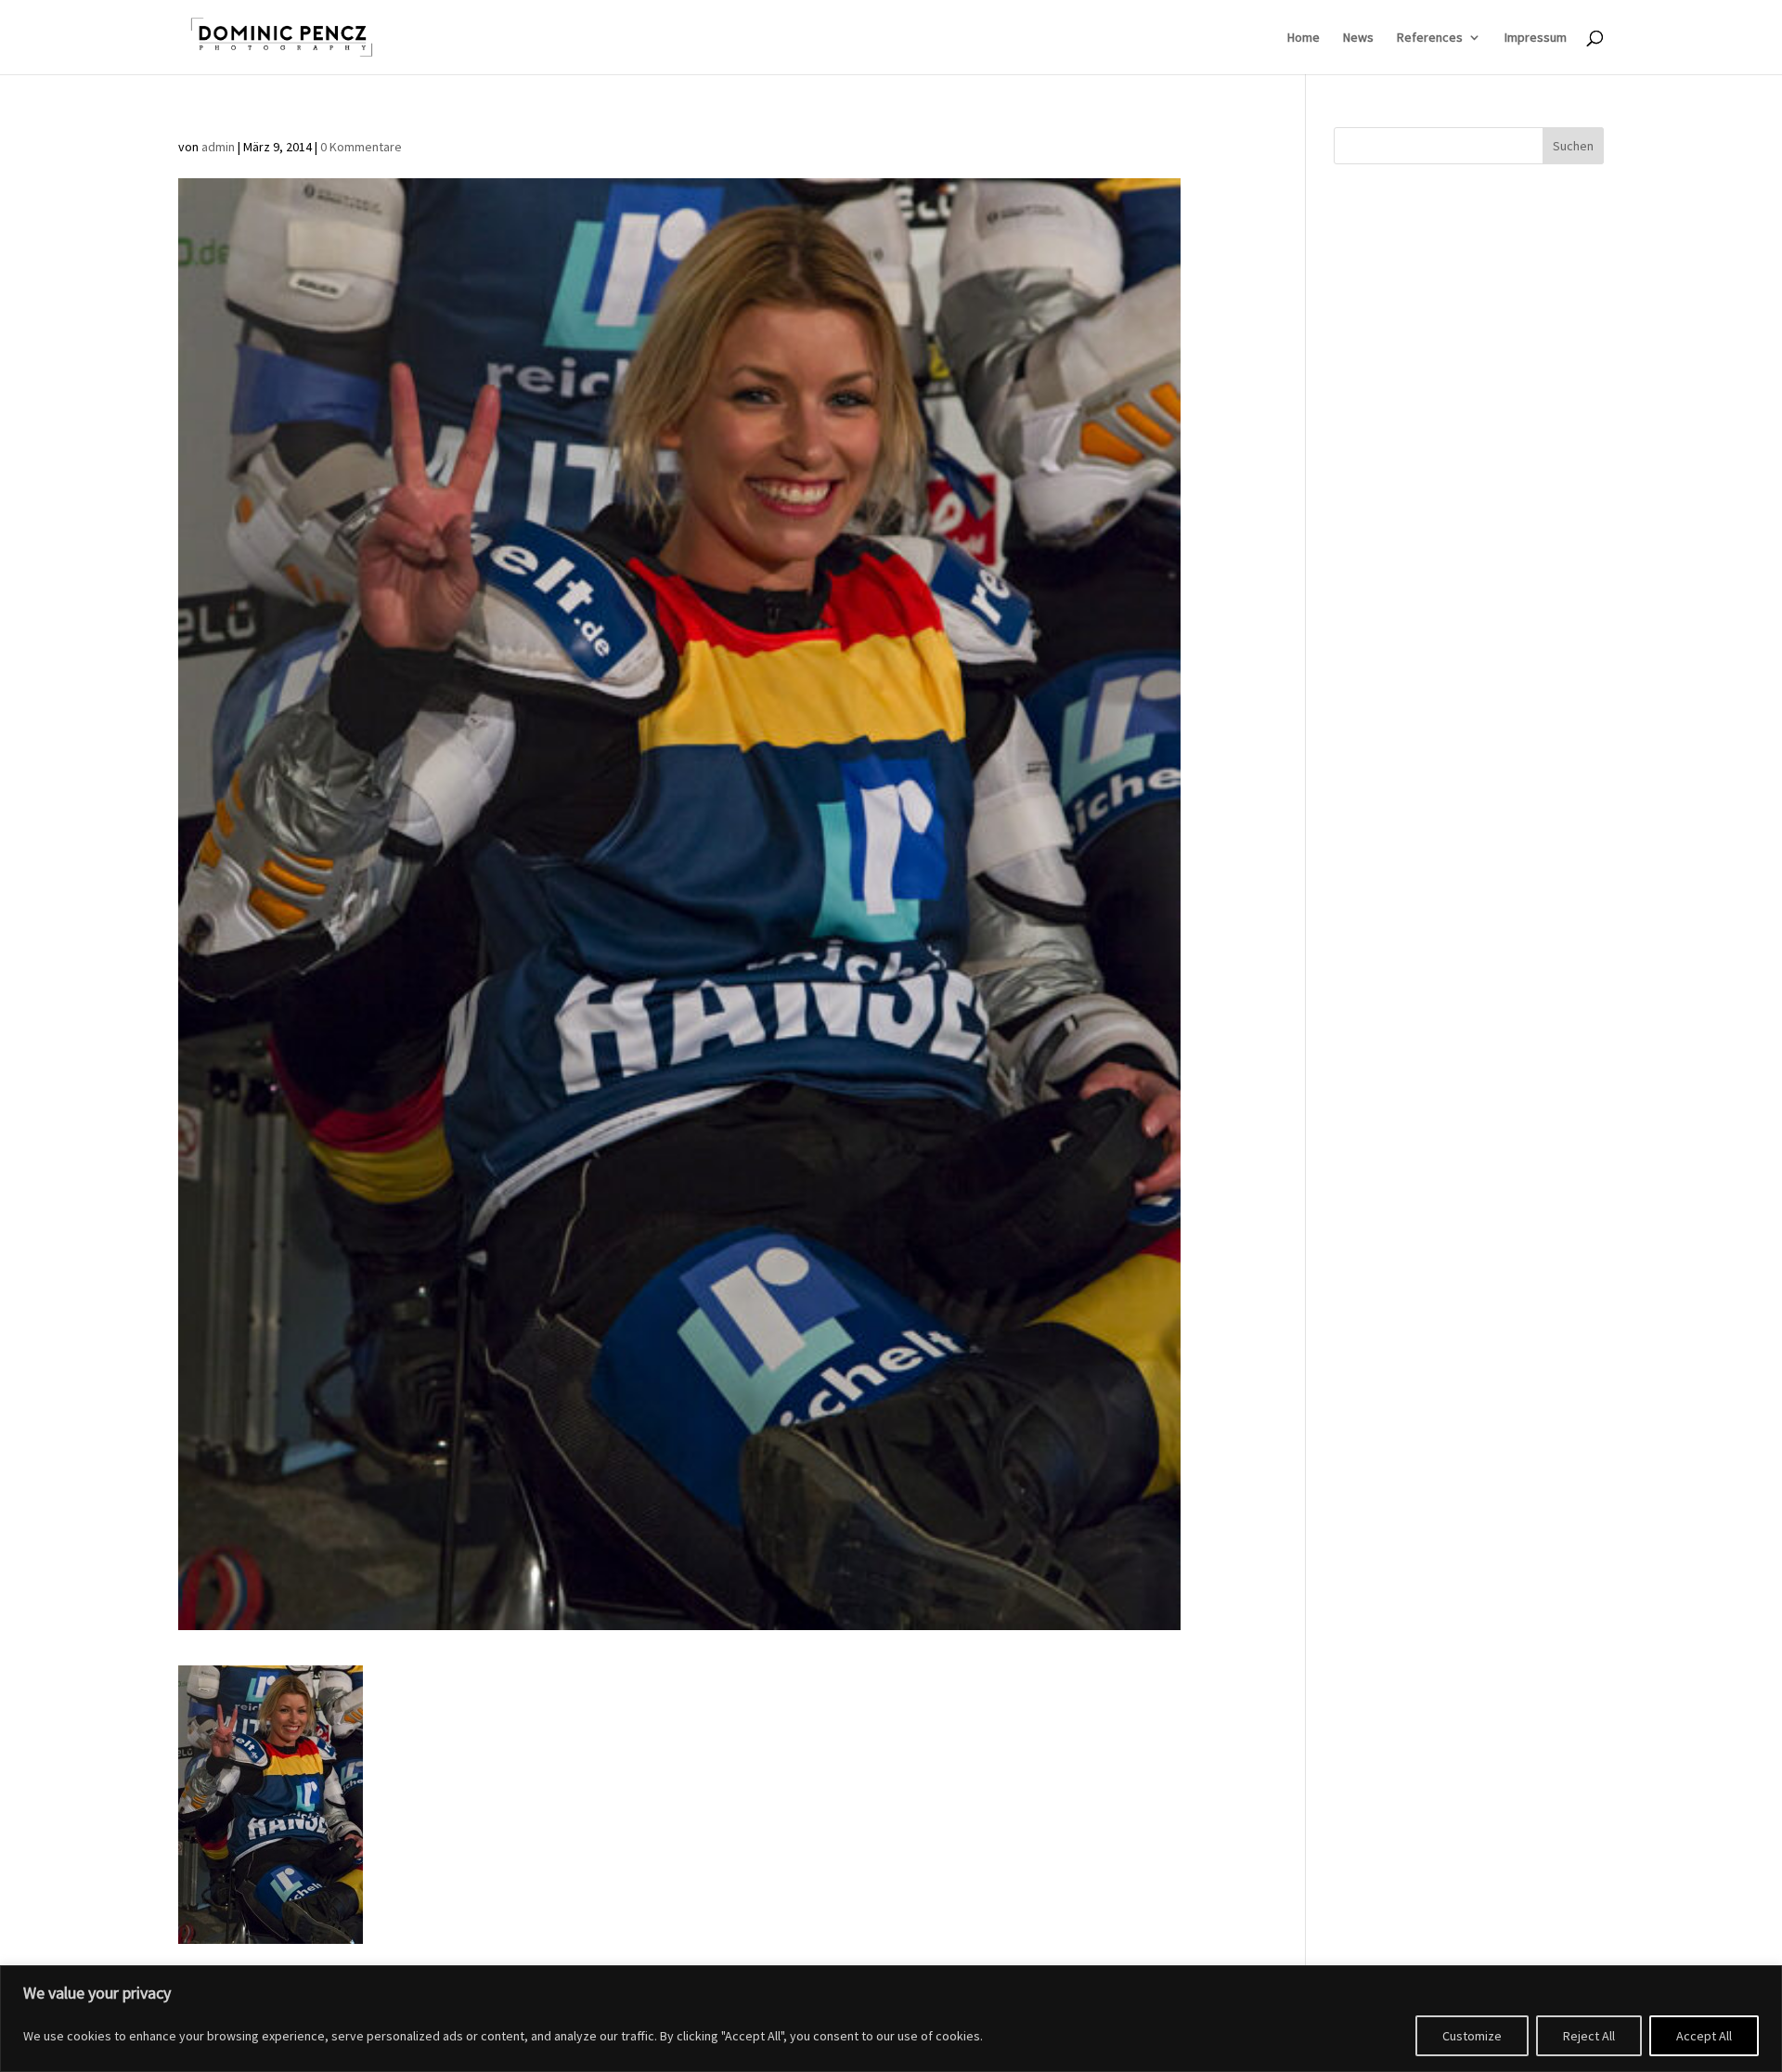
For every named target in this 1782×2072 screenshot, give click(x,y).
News (1358, 38)
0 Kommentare (361, 147)
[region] (891, 2019)
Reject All (1589, 2036)
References (1430, 38)
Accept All (1704, 2036)
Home (1304, 38)
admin (218, 147)
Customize (1472, 2036)
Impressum (1536, 38)
